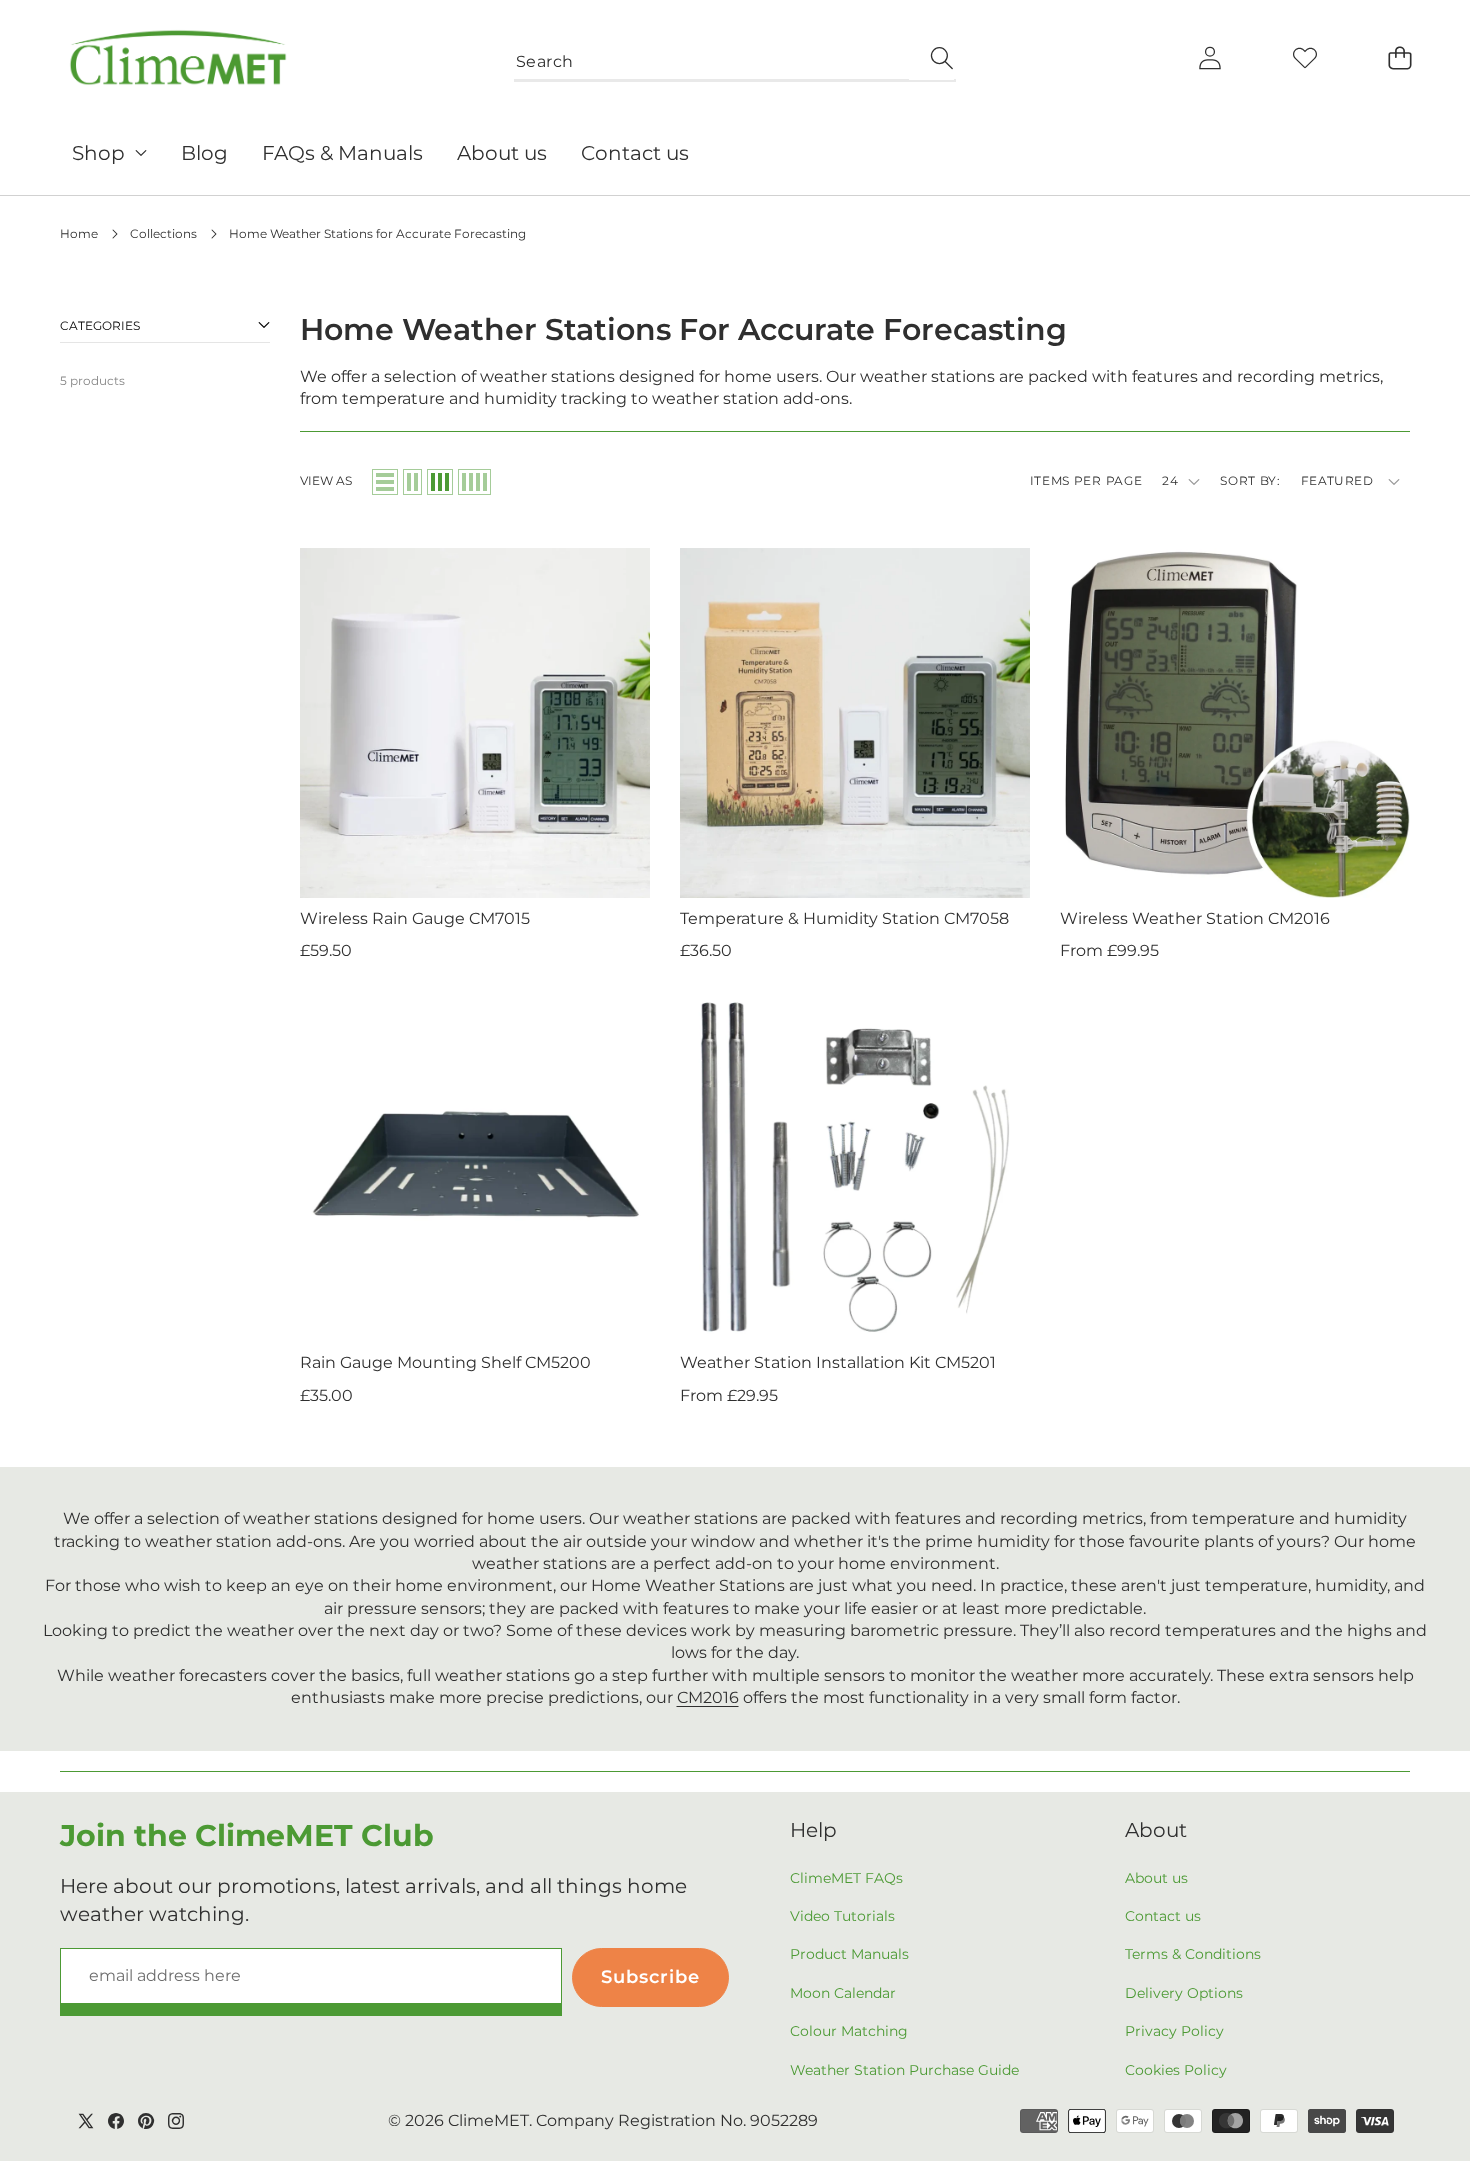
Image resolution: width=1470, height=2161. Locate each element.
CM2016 (708, 1697)
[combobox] (735, 57)
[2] (412, 482)
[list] (385, 482)
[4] (474, 482)
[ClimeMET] (178, 57)
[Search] (931, 57)
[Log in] (1209, 57)
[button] (1399, 57)
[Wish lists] (1304, 57)
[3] (440, 482)
